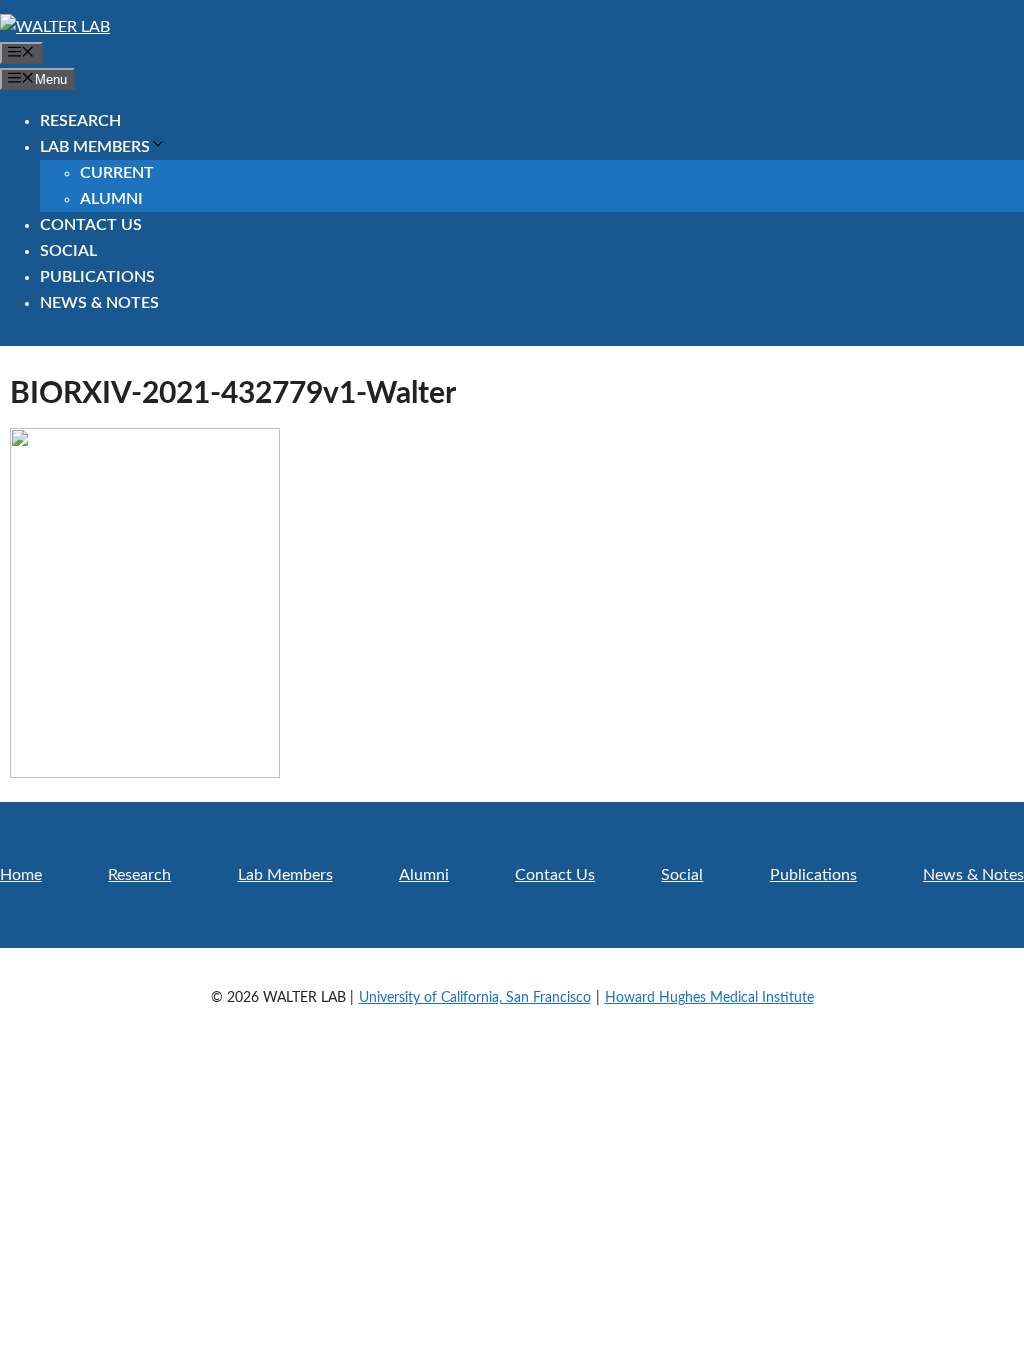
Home (21, 875)
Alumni (111, 199)
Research (80, 121)
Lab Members (95, 147)
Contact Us (91, 225)
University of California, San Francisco (475, 998)
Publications (97, 277)
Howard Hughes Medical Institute (709, 998)
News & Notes (99, 303)
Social (68, 251)
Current (117, 173)
